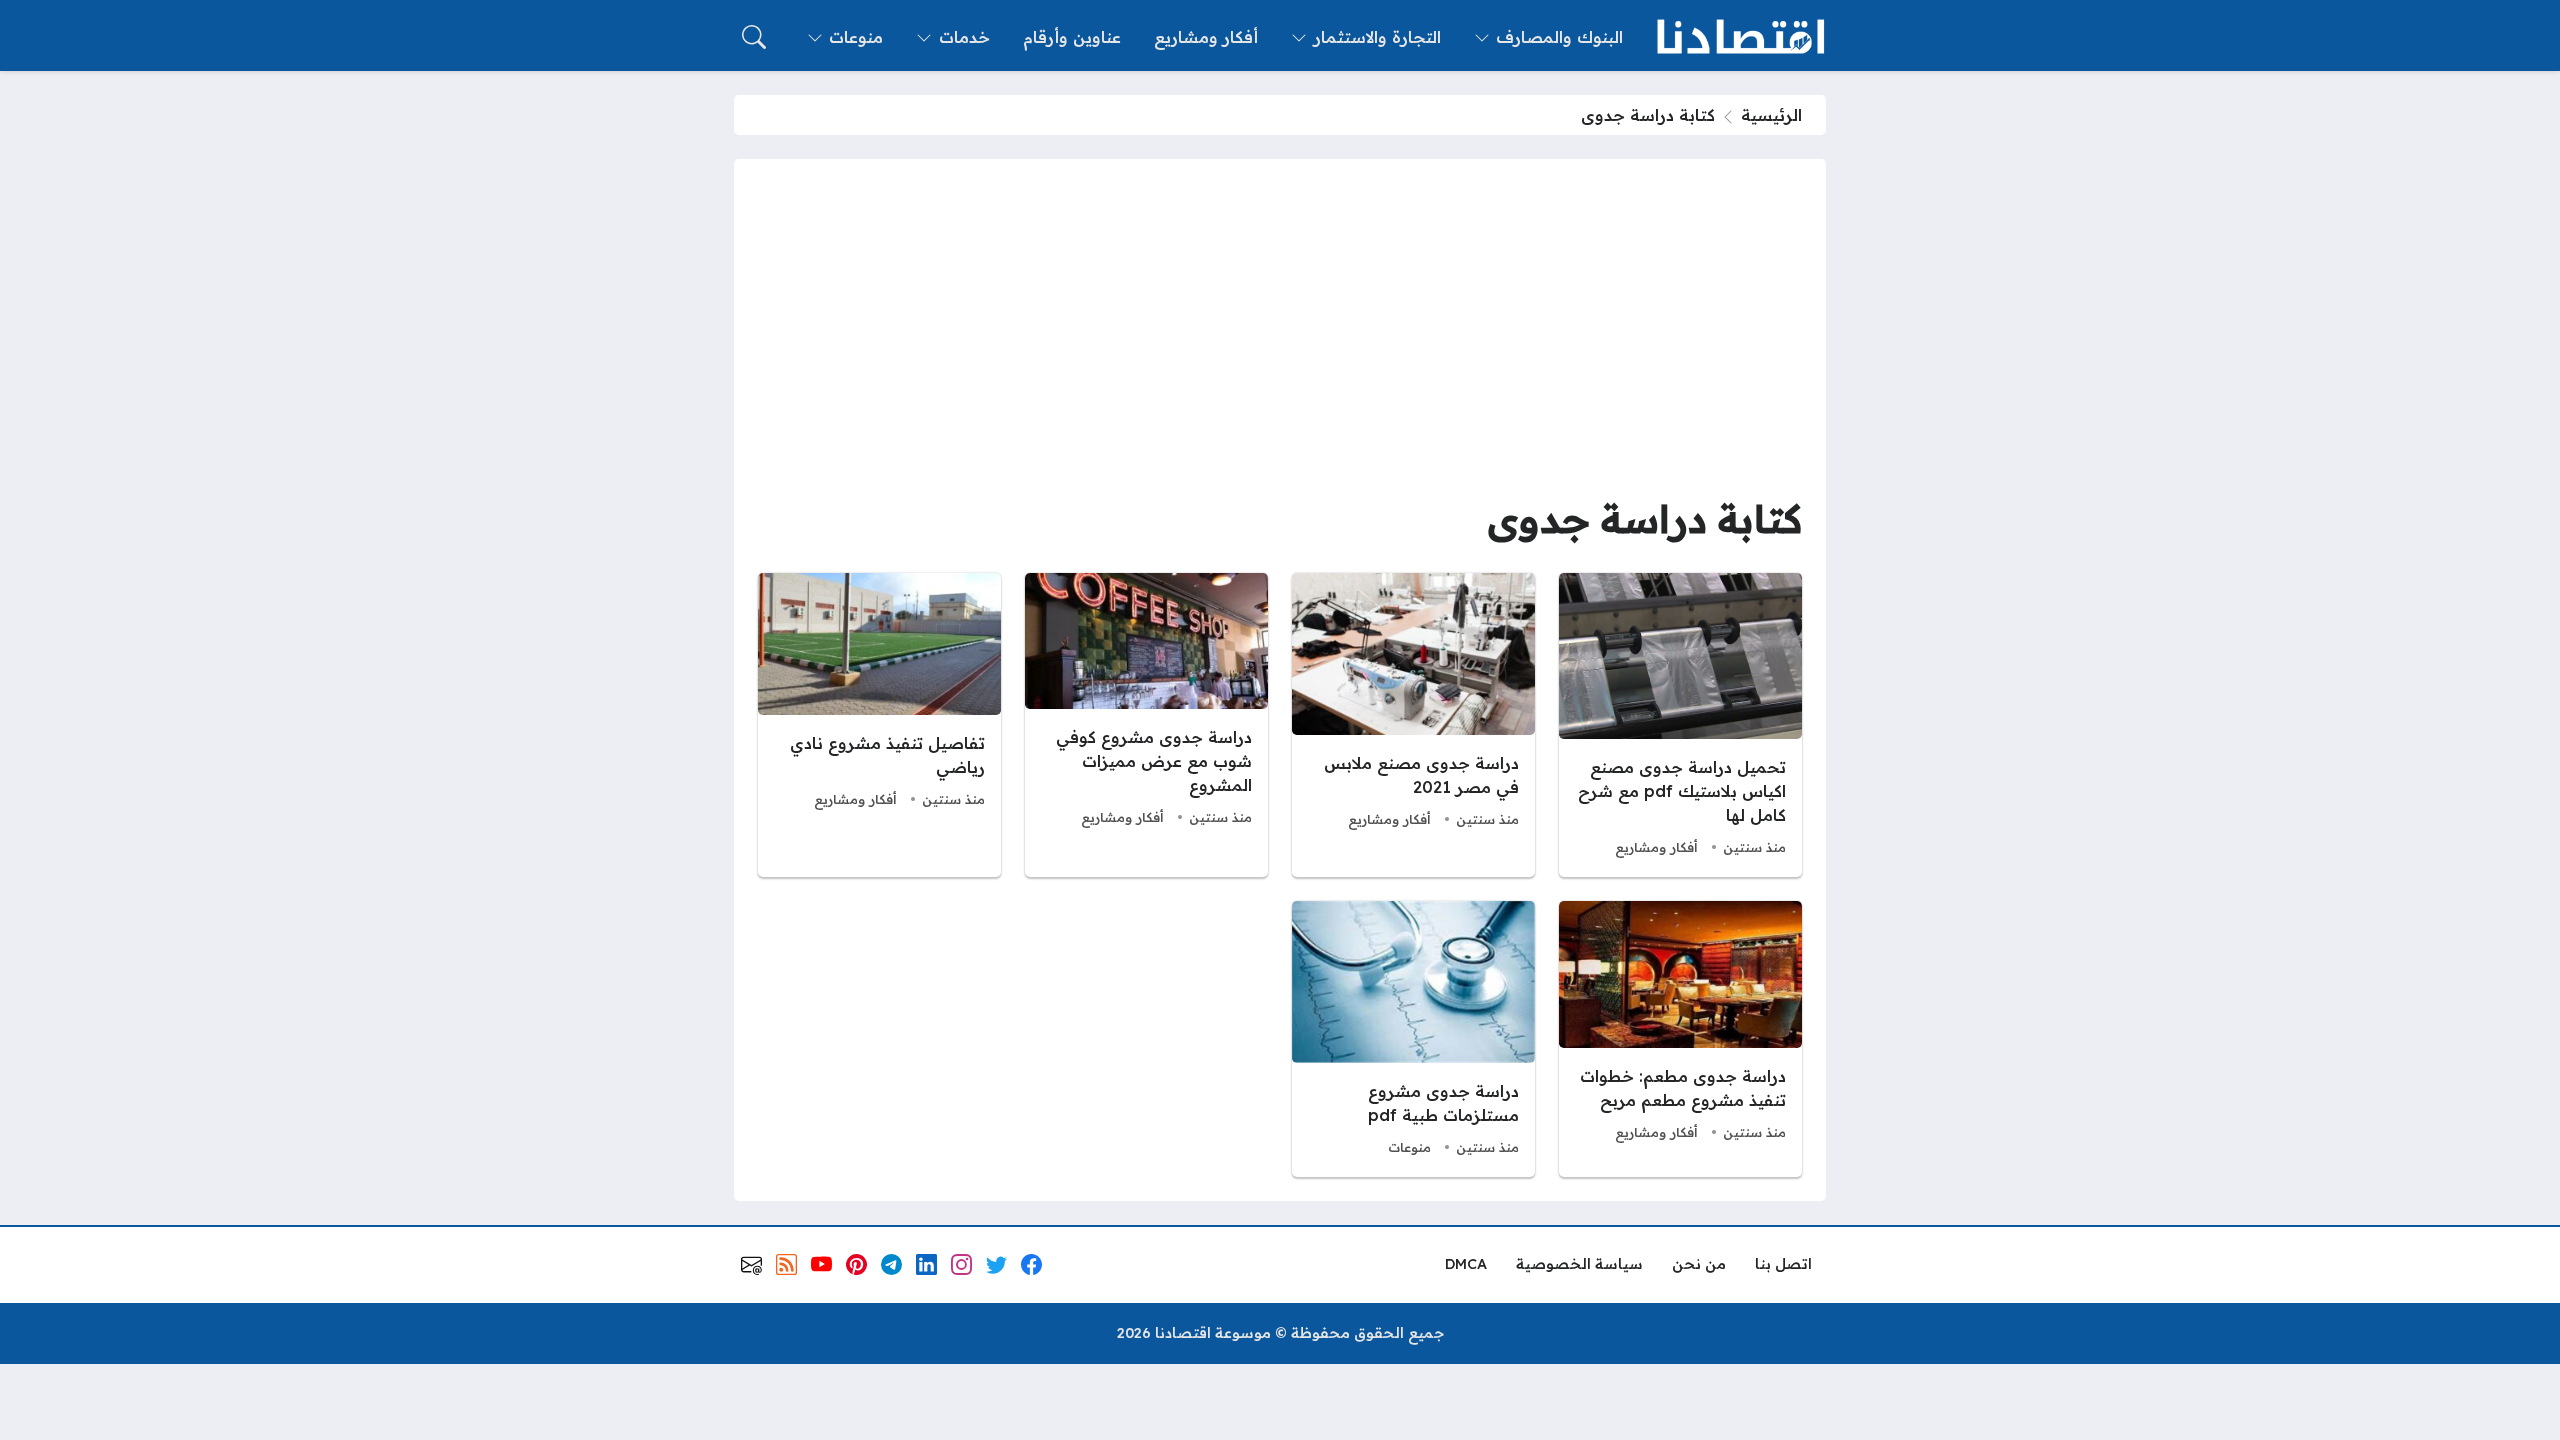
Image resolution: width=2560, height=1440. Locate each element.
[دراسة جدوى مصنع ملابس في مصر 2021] (1413, 725)
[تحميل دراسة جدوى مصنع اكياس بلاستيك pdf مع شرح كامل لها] (1680, 725)
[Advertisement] (1280, 333)
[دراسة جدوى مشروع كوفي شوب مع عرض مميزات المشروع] (1146, 725)
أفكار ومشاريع (1656, 847)
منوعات (1409, 1147)
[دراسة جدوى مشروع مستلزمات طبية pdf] (1413, 1039)
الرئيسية (1771, 115)
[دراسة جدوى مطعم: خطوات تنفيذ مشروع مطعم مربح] (1680, 1039)
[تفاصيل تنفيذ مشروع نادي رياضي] (879, 725)
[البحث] (754, 37)
